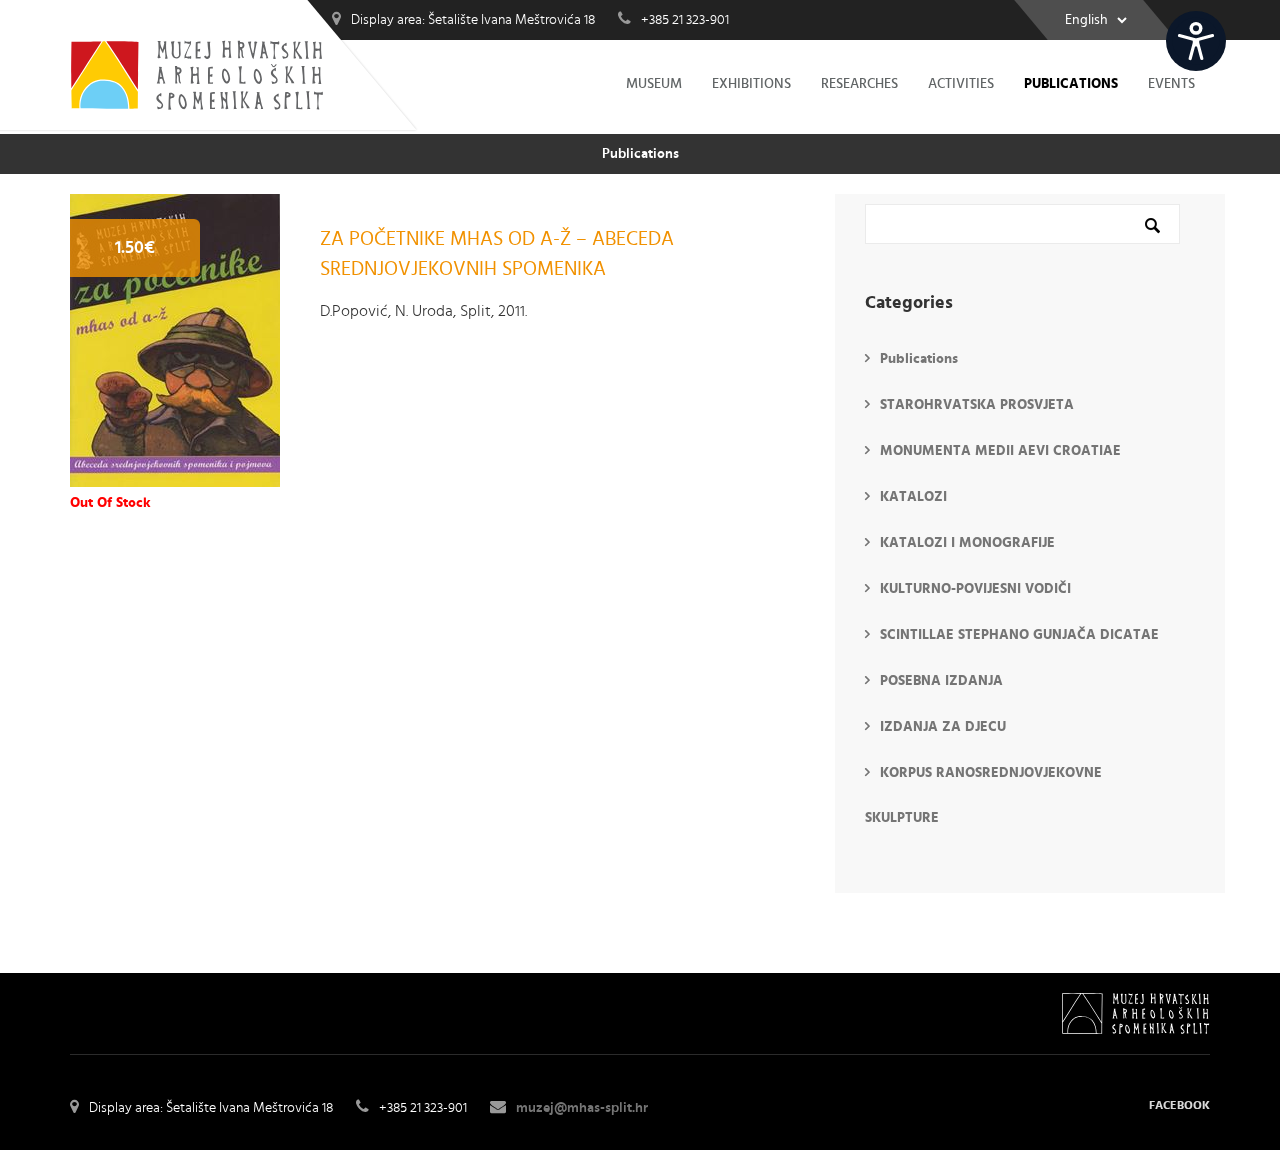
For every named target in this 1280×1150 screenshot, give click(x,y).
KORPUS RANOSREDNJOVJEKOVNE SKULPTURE (983, 795)
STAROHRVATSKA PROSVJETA (977, 405)
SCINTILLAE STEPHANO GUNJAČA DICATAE (1019, 635)
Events (1171, 84)
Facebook (1179, 1105)
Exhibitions (751, 84)
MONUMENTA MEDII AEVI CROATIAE (1000, 451)
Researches (859, 84)
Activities (961, 84)
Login (1253, 26)
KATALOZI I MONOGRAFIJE (967, 543)
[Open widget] (1196, 41)
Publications (1071, 84)
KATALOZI (913, 497)
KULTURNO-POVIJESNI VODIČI (975, 589)
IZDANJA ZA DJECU (943, 727)
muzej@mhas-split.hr (582, 1108)
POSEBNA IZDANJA (941, 681)
